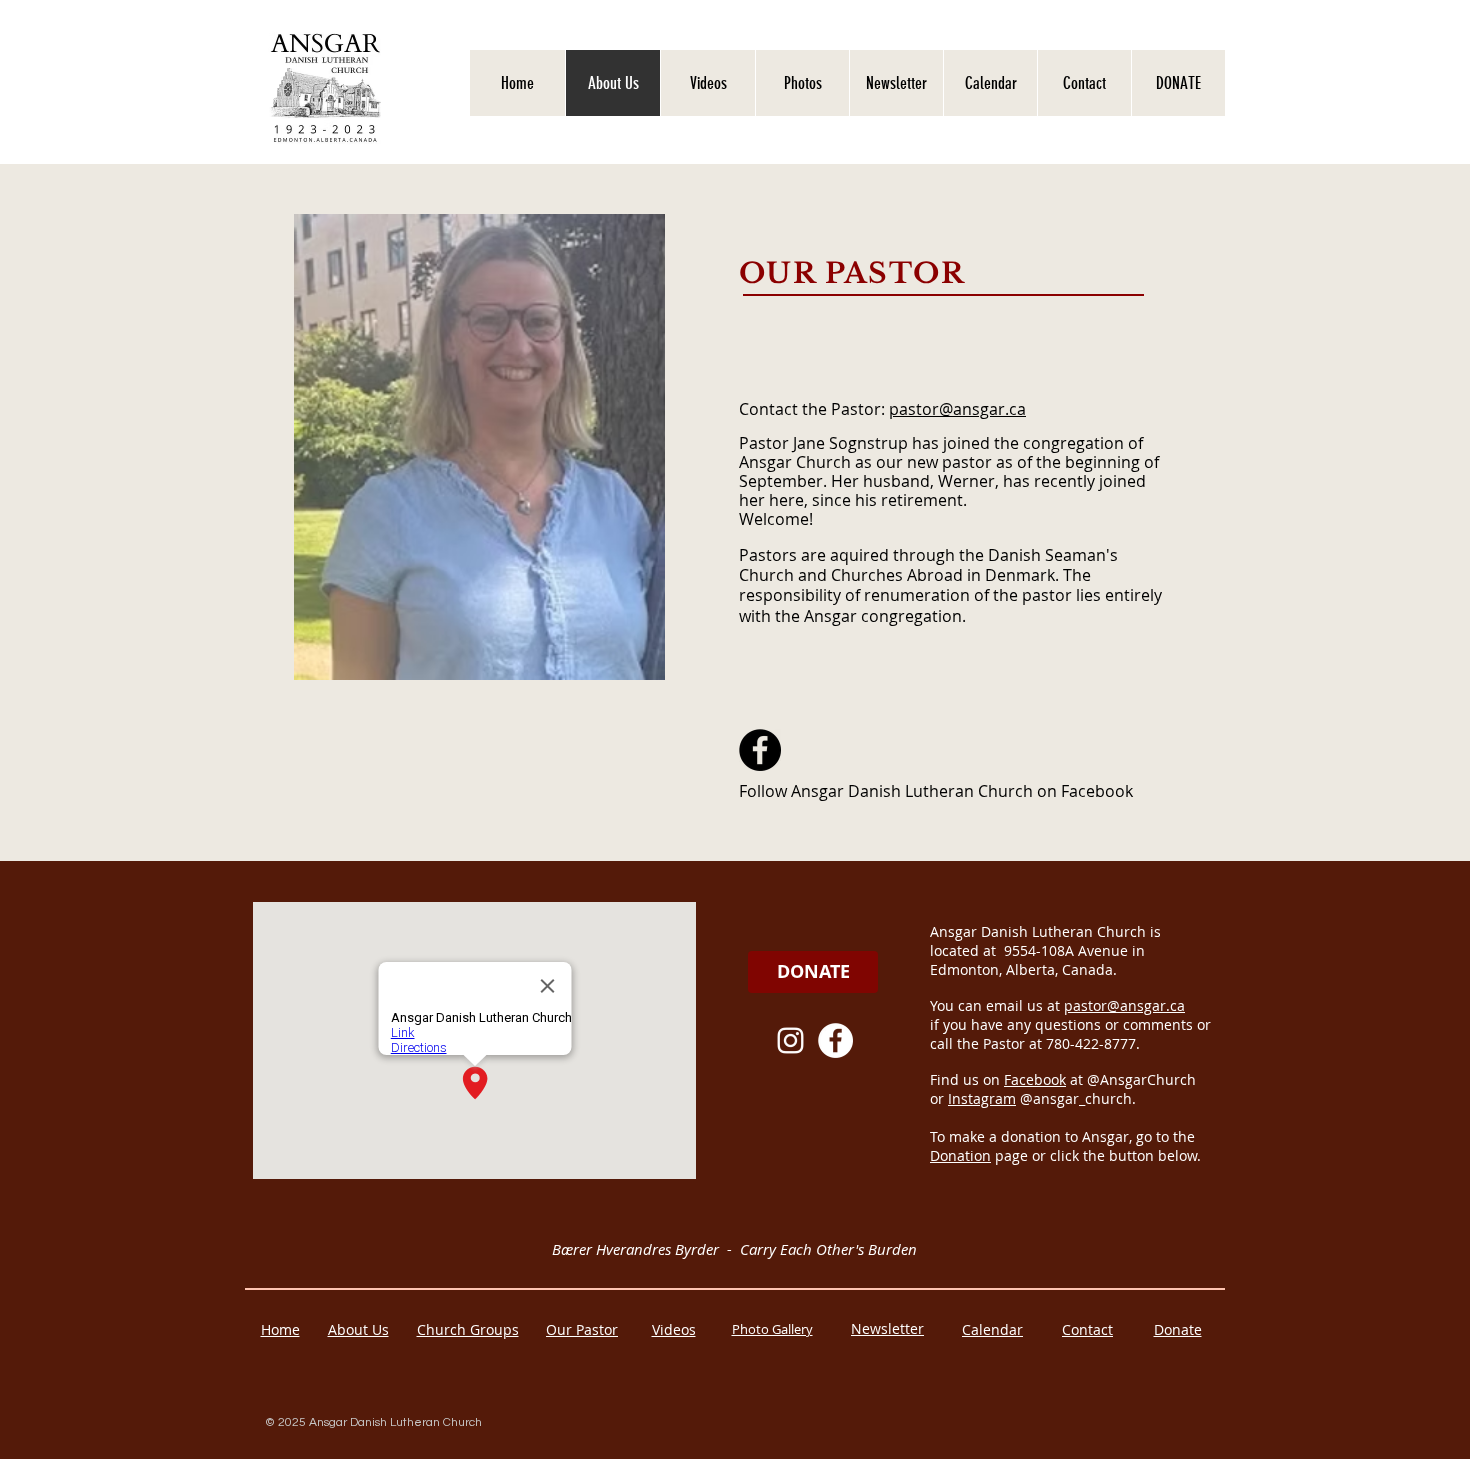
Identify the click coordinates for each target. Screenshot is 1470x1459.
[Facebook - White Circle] (835, 1040)
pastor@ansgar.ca (957, 409)
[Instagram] (790, 1040)
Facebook (1035, 1079)
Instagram (982, 1098)
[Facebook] (760, 750)
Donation (960, 1155)
